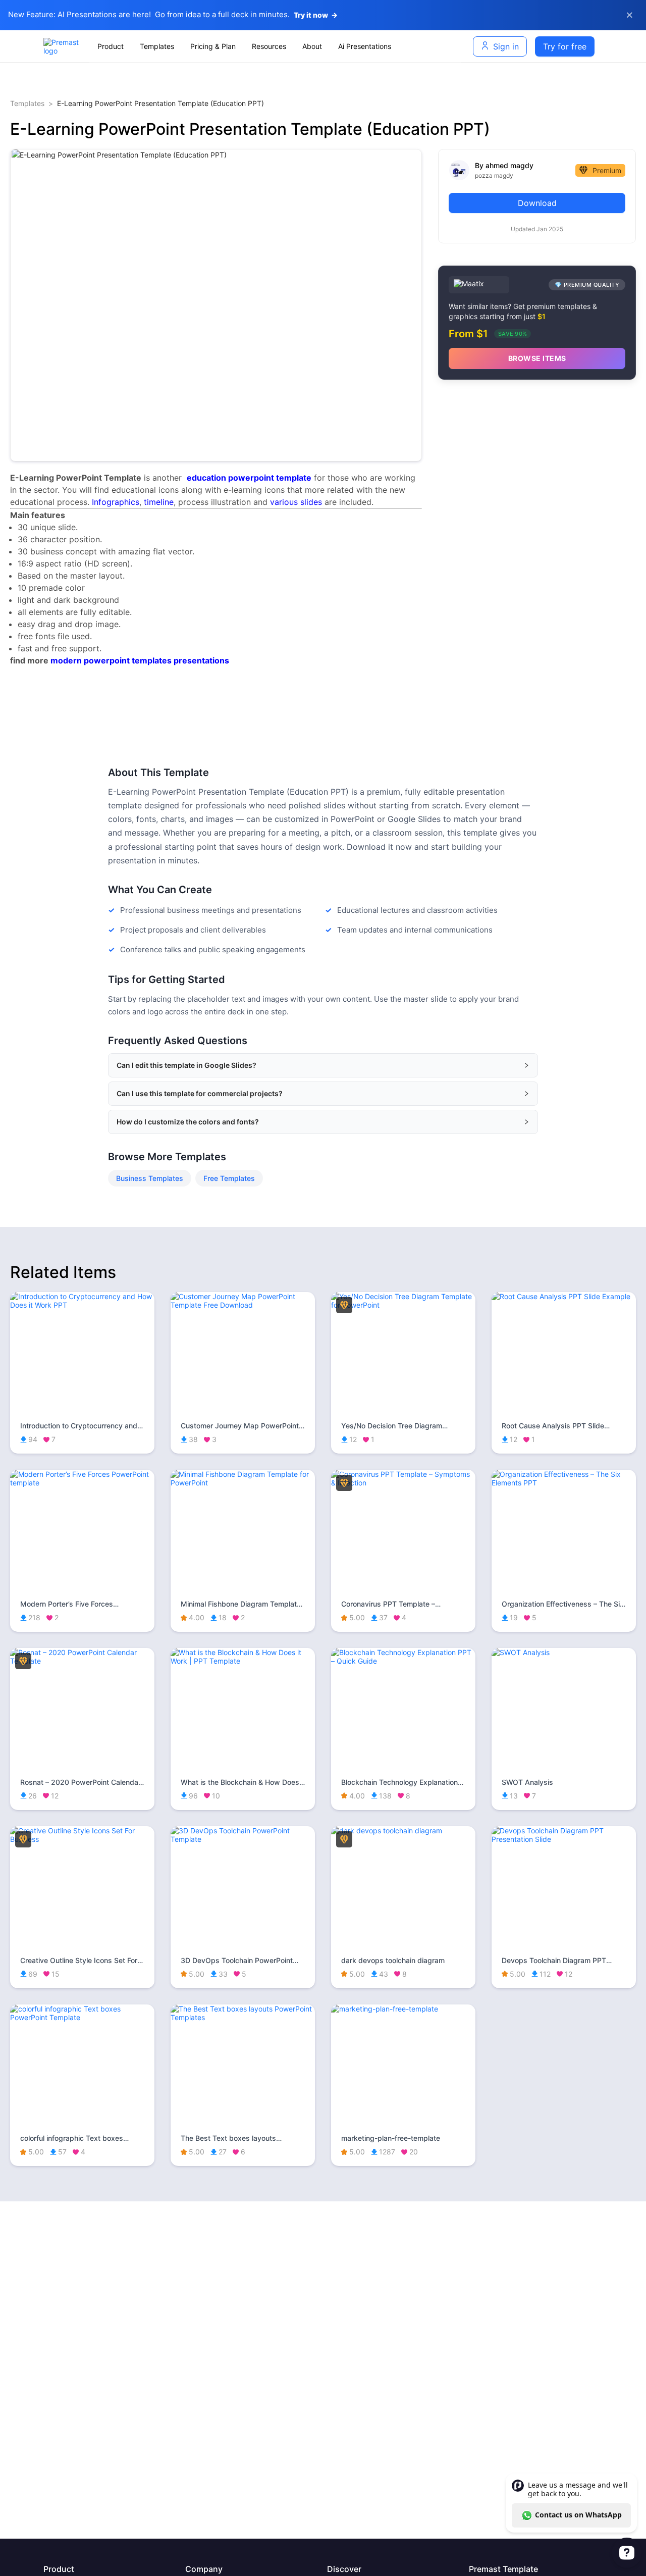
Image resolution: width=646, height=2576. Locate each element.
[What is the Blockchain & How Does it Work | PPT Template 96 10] (243, 1661)
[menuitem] (111, 46)
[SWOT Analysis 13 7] (564, 1652)
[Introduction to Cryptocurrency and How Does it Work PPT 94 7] (82, 1305)
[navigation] (275, 46)
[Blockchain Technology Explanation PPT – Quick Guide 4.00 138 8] (403, 1661)
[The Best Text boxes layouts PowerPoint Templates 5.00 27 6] (243, 2017)
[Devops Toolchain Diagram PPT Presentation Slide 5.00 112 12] (564, 1839)
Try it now (316, 15)
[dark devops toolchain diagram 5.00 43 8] (403, 1831)
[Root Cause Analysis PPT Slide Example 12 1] (564, 1296)
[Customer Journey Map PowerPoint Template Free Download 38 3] (243, 1305)
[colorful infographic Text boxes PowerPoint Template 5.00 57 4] (82, 2017)
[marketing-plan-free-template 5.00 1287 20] (403, 2009)
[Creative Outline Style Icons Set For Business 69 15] (82, 1839)
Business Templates (150, 1178)
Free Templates (229, 1178)
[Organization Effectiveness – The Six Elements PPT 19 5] (564, 1483)
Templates (27, 103)
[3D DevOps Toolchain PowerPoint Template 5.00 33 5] (243, 1839)
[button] (323, 1065)
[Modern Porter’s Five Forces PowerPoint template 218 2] (82, 1483)
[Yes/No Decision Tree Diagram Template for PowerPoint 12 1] (403, 1305)
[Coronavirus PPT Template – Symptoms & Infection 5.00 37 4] (403, 1483)
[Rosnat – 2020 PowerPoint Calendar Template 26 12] (82, 1661)
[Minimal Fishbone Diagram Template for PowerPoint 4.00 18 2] (243, 1483)
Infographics (116, 502)
